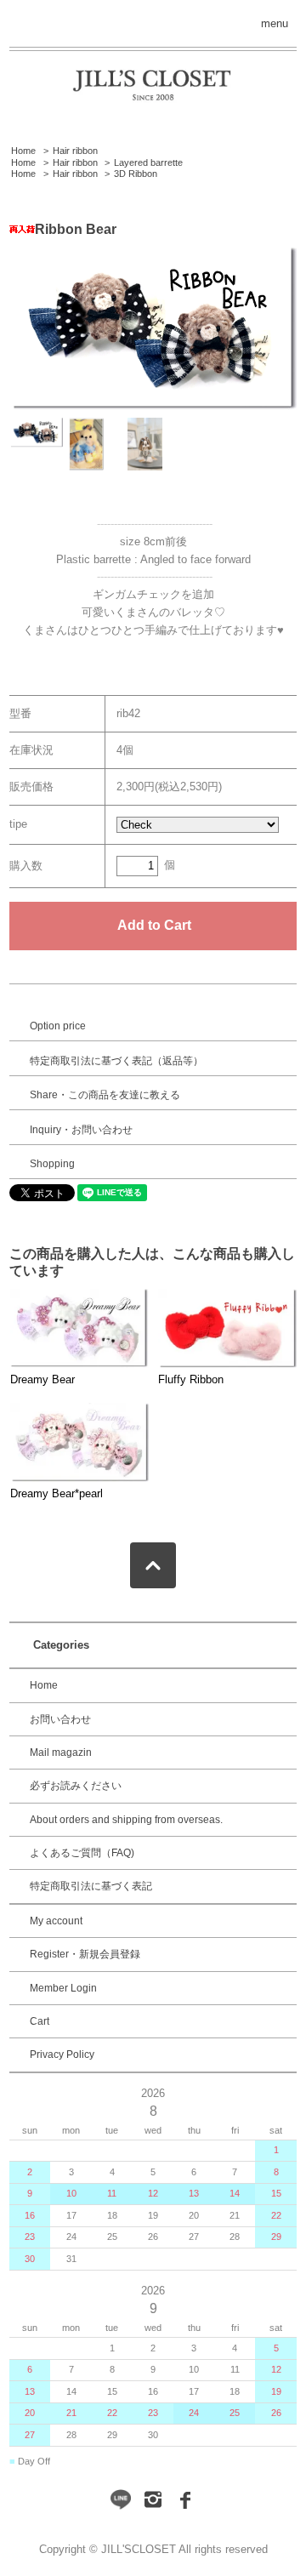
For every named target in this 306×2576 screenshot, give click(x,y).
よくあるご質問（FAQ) (82, 1853)
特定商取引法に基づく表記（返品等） (116, 1061)
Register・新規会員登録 (85, 1954)
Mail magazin (61, 1752)
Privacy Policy (62, 2055)
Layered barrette (148, 162)
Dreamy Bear (42, 1379)
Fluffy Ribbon (191, 1379)
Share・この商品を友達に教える (105, 1095)
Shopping (52, 1164)
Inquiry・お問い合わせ (81, 1130)
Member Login (63, 1988)
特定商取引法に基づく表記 (91, 1886)
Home (23, 151)
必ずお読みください (76, 1786)
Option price (58, 1026)
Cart (40, 2021)
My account (56, 1921)
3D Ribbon (136, 174)
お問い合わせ (60, 1719)
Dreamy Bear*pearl (57, 1493)
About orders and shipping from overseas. (126, 1820)
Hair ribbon (75, 151)
